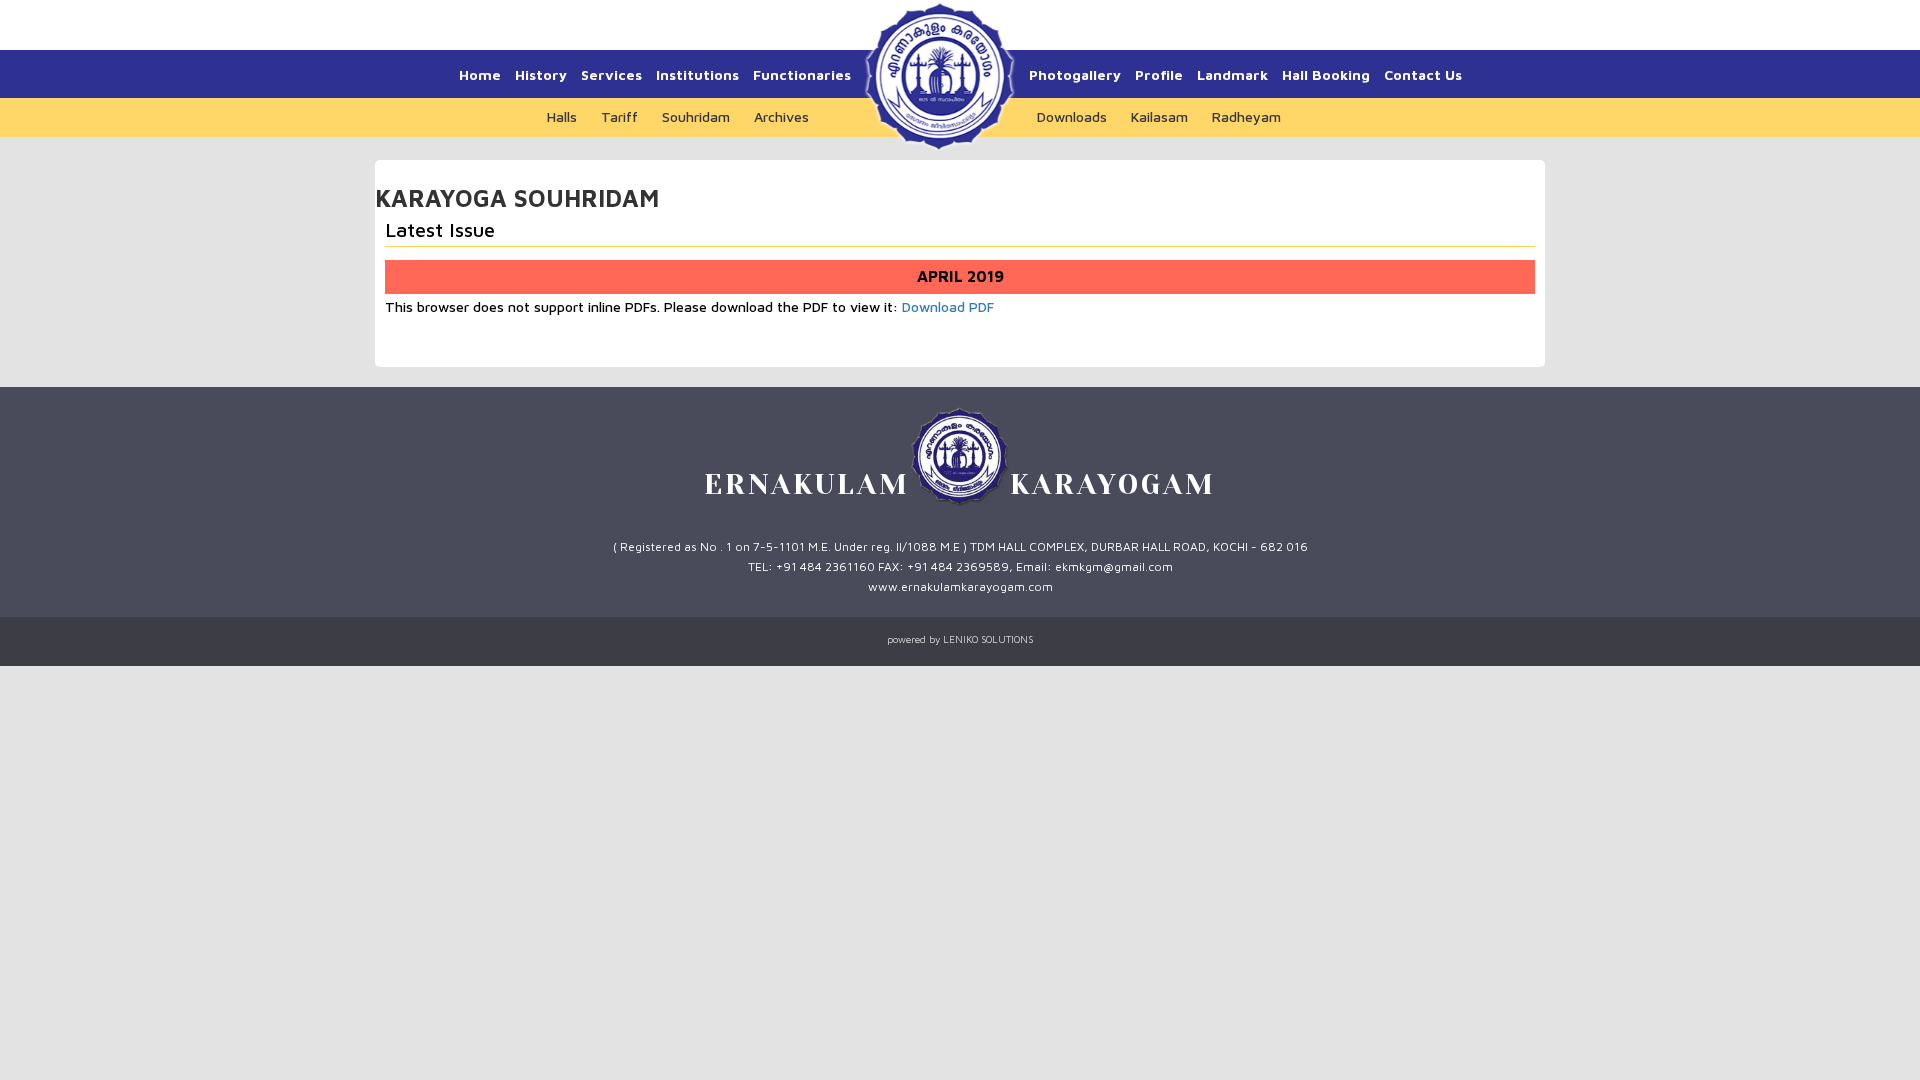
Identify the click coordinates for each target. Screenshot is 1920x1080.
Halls (562, 116)
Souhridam (696, 116)
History (541, 74)
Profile (1159, 74)
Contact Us (1423, 74)
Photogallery (1075, 74)
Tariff (619, 116)
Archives (781, 116)
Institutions (697, 74)
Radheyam (1246, 116)
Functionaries (802, 74)
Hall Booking (1326, 74)
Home (480, 74)
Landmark (1232, 74)
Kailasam (1159, 116)
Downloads (1072, 116)
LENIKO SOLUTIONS (988, 639)
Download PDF (948, 306)
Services (611, 74)
